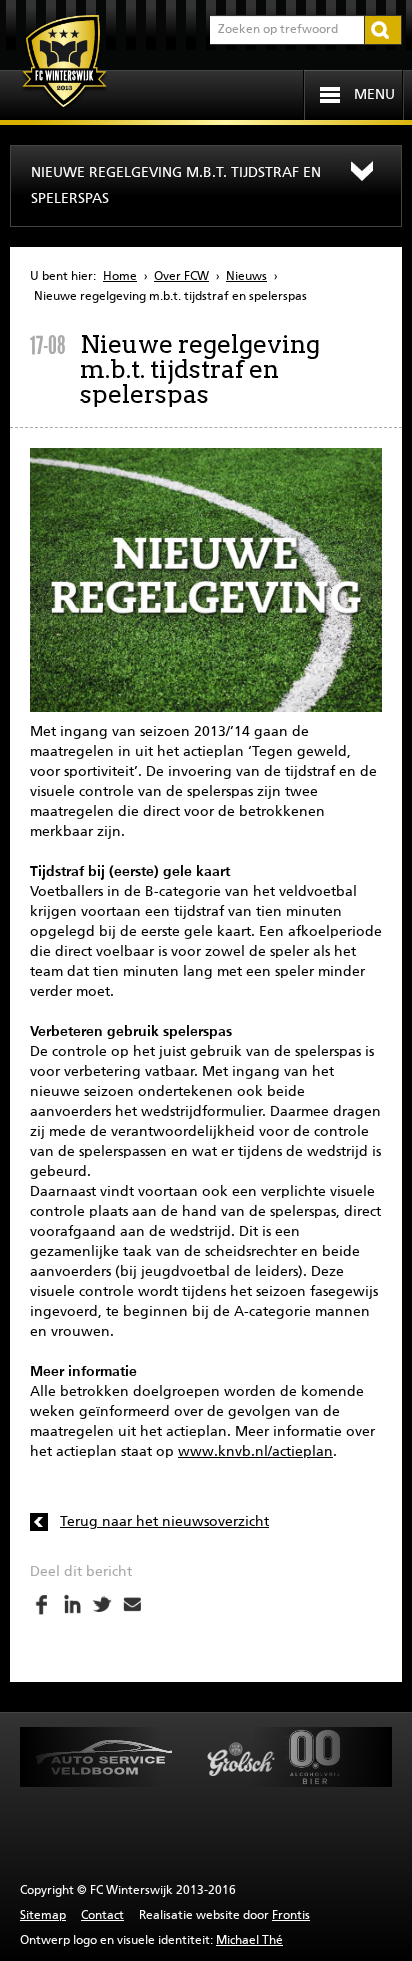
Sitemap (43, 1916)
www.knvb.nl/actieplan (255, 1452)
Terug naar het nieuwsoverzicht (164, 1522)
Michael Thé (249, 1941)
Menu (374, 95)
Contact (102, 1916)
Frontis (291, 1916)
